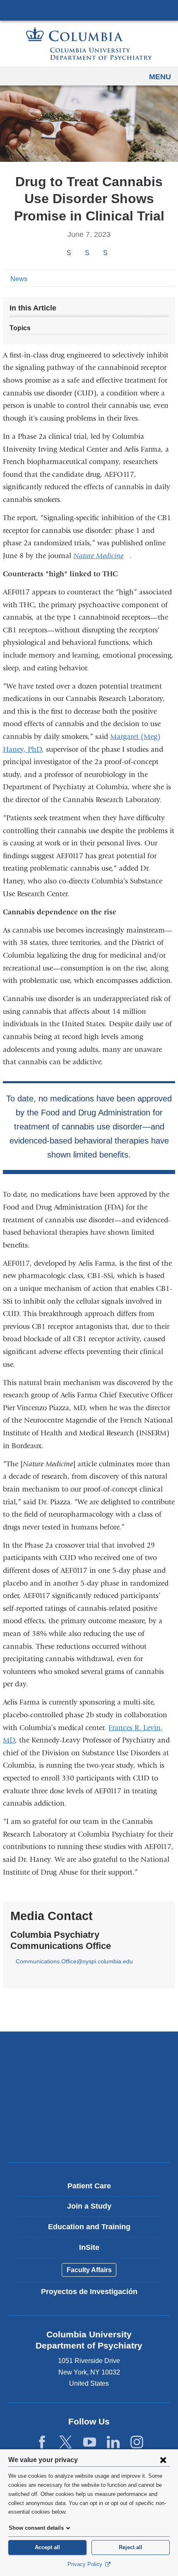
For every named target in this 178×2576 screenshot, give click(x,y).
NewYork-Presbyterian (89, 2081)
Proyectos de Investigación (89, 2292)
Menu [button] (160, 77)
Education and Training (89, 2227)
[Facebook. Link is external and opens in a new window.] (42, 2442)
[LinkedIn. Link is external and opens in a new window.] (113, 2442)
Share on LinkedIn (105, 253)
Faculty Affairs (89, 2270)
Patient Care (89, 2186)
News (19, 279)
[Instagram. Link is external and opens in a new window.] (137, 2442)
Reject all (131, 2547)
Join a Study (89, 2206)
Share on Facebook (69, 253)
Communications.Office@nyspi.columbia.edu (74, 1962)
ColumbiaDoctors (89, 2138)
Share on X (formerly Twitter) (87, 253)
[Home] (89, 44)
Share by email (116, 253)
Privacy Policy (86, 2564)
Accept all (47, 2547)
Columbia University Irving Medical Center (89, 10)
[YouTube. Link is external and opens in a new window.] (90, 2442)
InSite (89, 2247)
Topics (20, 328)
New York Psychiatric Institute (89, 2109)
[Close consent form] (163, 2460)
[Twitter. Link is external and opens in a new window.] (66, 2442)
